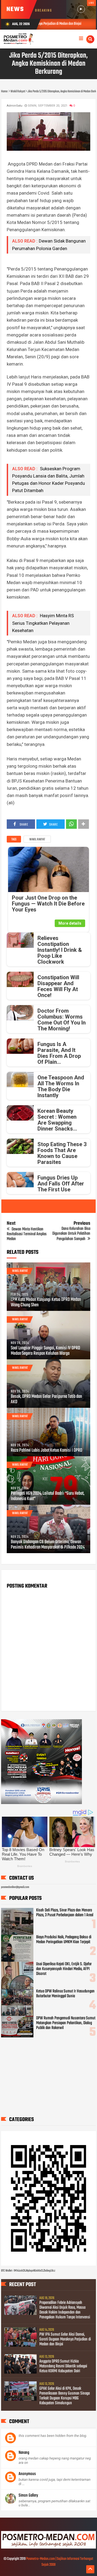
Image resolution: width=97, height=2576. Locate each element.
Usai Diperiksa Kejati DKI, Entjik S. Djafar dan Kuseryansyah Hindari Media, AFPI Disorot (64, 1969)
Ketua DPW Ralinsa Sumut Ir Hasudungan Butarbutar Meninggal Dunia (65, 1994)
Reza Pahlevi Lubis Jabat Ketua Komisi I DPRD (46, 1451)
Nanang (24, 2453)
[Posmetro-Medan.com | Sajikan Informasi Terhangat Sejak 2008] (49, 2548)
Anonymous (27, 2474)
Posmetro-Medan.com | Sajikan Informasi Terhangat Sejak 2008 (60, 2562)
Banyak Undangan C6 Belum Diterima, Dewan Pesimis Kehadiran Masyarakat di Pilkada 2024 (48, 1545)
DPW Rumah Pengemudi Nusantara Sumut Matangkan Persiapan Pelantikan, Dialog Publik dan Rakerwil (66, 2023)
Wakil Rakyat (37, 840)
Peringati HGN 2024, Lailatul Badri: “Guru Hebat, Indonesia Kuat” (48, 1496)
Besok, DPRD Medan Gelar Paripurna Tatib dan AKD (46, 1399)
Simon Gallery (28, 2496)
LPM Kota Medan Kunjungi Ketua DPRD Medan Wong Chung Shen (46, 1303)
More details (70, 923)
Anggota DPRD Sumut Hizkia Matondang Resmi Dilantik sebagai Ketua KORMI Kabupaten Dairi (63, 2366)
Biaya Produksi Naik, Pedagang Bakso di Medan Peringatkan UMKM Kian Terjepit (64, 1940)
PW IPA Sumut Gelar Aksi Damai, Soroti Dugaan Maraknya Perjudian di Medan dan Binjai (65, 2339)
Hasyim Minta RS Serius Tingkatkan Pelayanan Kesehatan (43, 623)
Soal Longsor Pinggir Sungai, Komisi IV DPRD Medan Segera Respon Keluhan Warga (45, 1351)
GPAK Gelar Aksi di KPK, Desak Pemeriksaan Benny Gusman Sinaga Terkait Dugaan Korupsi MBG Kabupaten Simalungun (65, 2396)
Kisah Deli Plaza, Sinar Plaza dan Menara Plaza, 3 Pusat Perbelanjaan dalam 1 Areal (65, 1913)
